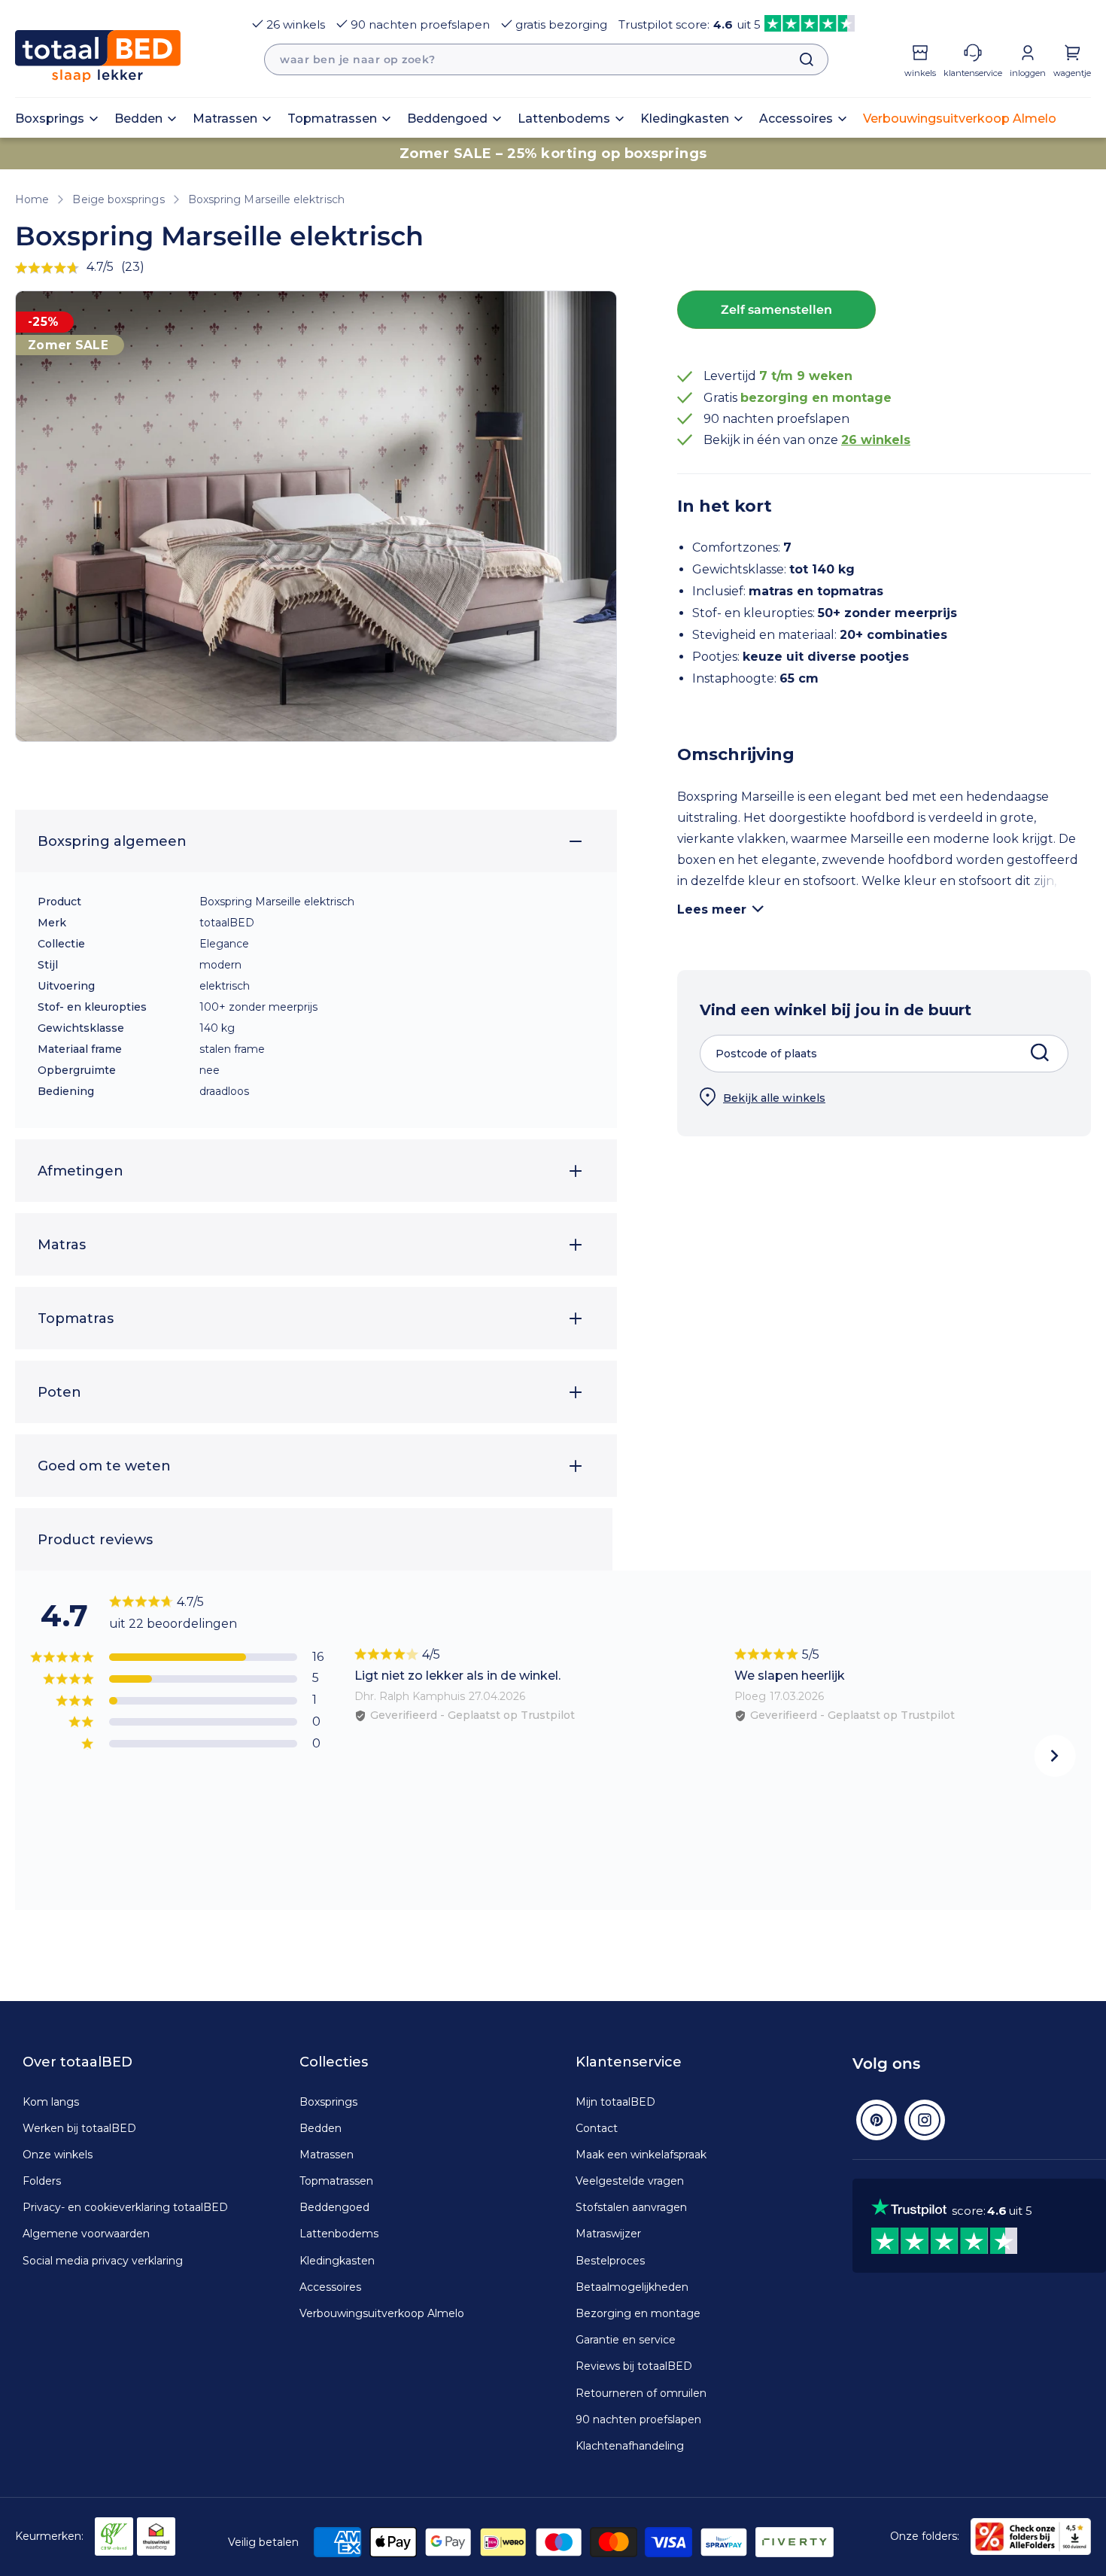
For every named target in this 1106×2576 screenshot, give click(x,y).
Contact (597, 2128)
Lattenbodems (339, 2234)
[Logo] (98, 56)
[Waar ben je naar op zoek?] (799, 59)
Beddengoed (334, 2207)
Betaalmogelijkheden (632, 2287)
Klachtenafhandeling (630, 2446)
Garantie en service (626, 2340)
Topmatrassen (336, 2181)
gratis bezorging (561, 24)
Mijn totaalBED (615, 2102)
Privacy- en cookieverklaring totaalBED (125, 2207)
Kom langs (51, 2102)
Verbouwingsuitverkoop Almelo (382, 2313)
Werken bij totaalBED (79, 2128)
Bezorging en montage (638, 2313)
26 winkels (296, 24)
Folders (42, 2181)
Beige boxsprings (118, 199)
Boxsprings (328, 2102)
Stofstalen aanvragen (631, 2207)
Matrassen (327, 2155)
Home (32, 199)
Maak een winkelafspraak (641, 2155)
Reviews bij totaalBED (634, 2366)
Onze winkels (58, 2155)
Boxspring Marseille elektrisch (266, 199)
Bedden (321, 2128)
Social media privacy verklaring (103, 2261)
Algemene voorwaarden (86, 2234)
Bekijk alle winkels (774, 1098)
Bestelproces (610, 2261)
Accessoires (330, 2287)
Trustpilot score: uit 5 (690, 24)
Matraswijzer (608, 2234)
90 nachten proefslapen (420, 24)
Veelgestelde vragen (630, 2181)
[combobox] (546, 59)
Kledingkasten (337, 2261)
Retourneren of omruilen (641, 2393)
